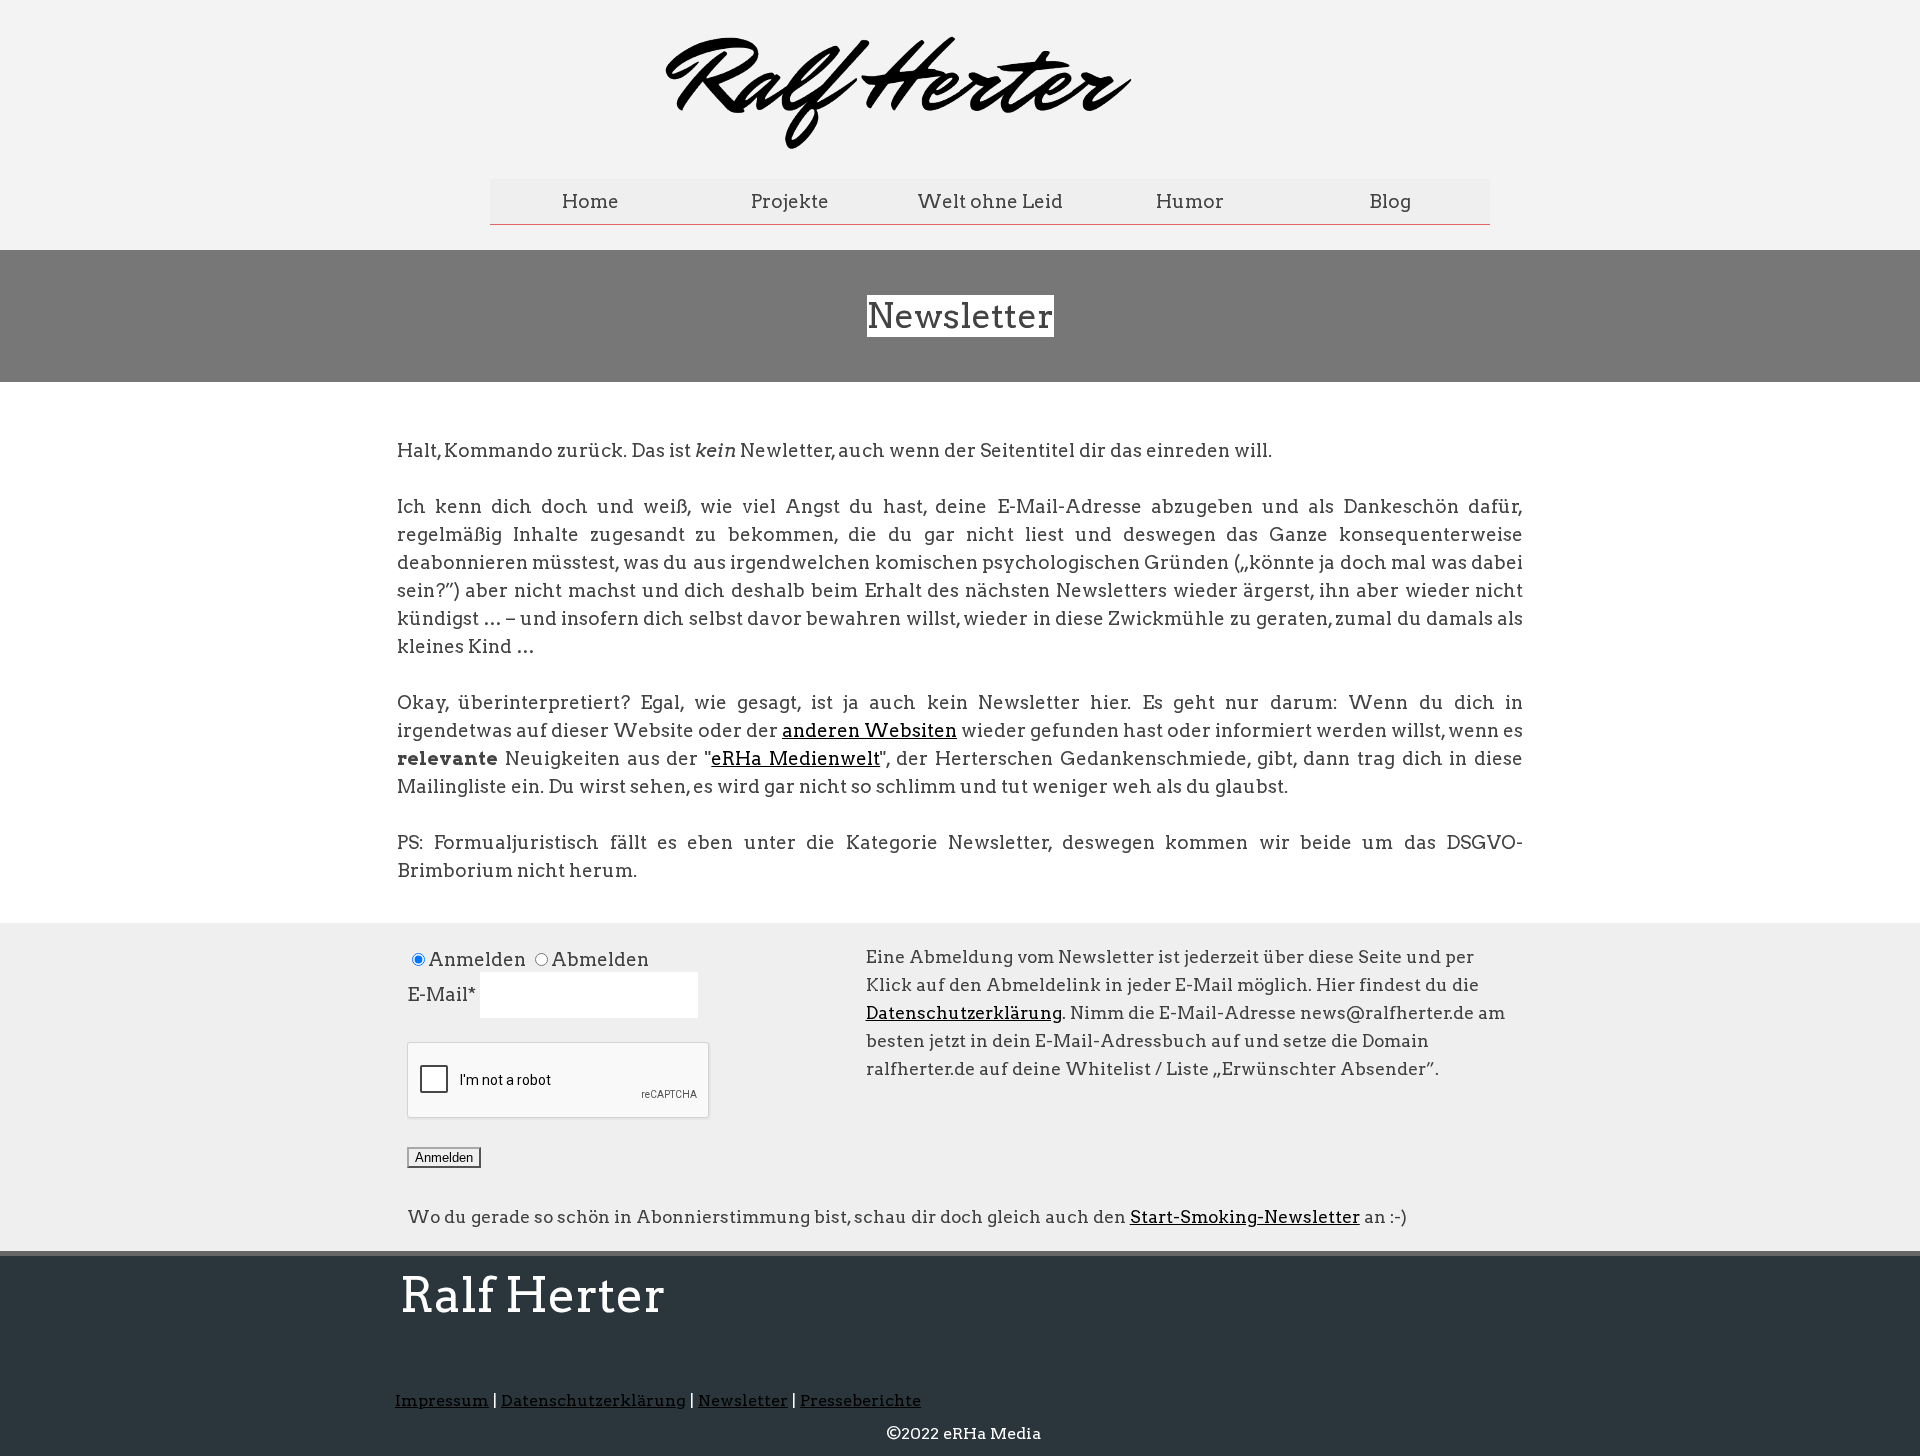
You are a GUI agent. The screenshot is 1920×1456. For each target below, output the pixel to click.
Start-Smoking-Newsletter (1245, 1216)
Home (590, 201)
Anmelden (444, 1157)
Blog (1390, 201)
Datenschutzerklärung (964, 1012)
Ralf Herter (533, 1295)
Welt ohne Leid (990, 201)
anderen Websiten (869, 730)
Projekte (790, 201)
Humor (1190, 201)
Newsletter (743, 1400)
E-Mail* (441, 994)
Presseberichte (860, 1400)
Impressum (442, 1400)
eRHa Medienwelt (795, 758)
